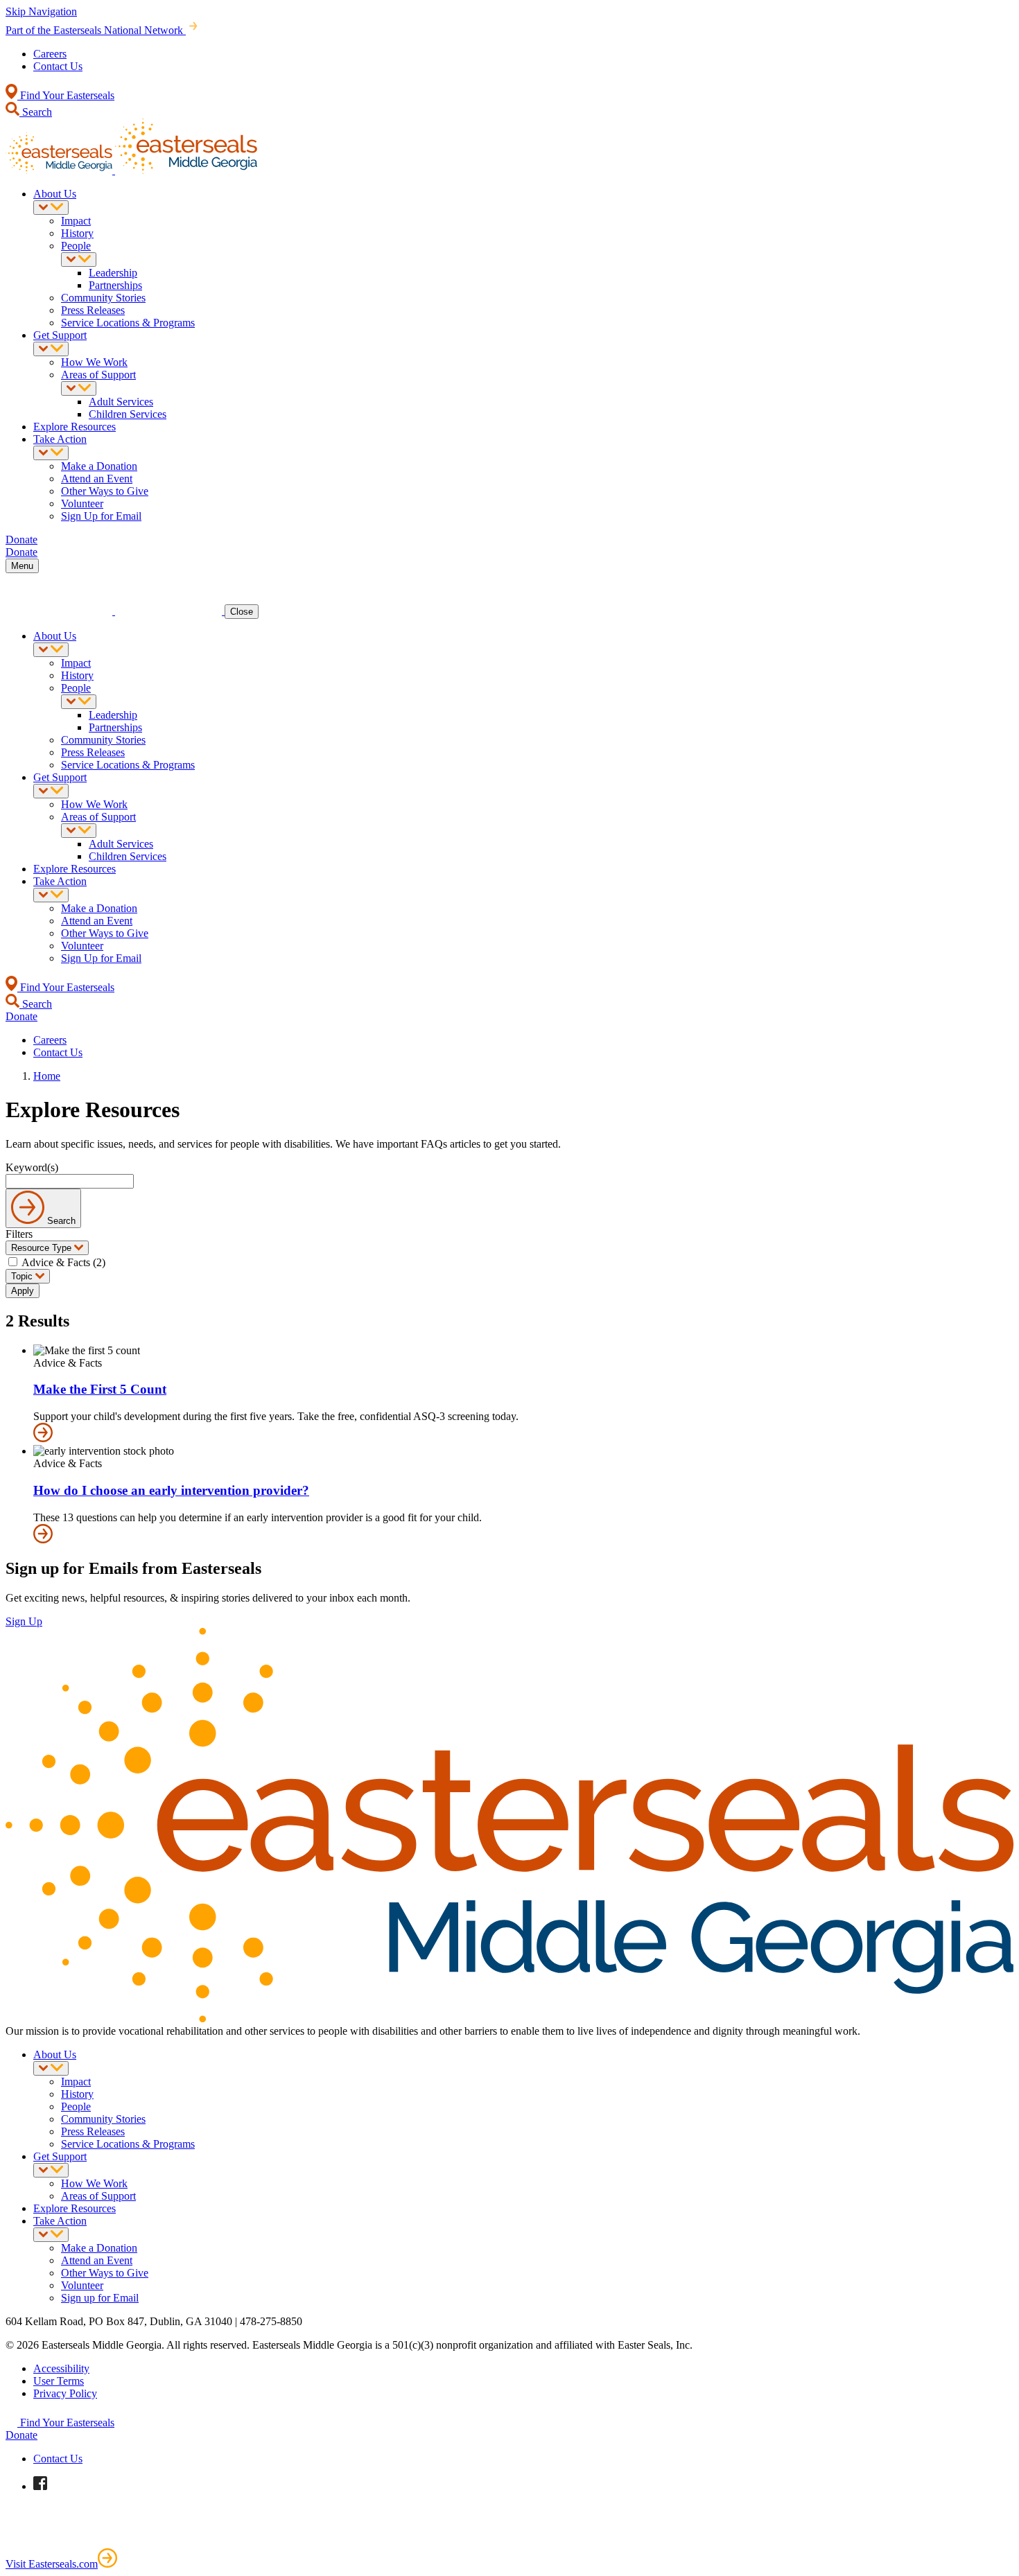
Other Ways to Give (105, 491)
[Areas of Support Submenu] (79, 388)
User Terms (59, 2381)
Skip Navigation (41, 11)
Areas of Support (98, 375)
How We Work (94, 362)
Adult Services (121, 402)
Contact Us (58, 66)
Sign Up (24, 1621)
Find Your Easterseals (66, 95)
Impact (76, 221)
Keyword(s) (32, 1167)
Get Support (60, 335)
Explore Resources (75, 427)
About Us (55, 194)
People (76, 246)
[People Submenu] (79, 260)
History (77, 233)
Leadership (113, 273)
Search (36, 112)
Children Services (128, 414)
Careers (50, 54)
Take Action (60, 439)
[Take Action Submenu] (51, 453)
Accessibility (61, 2368)
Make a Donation (99, 466)
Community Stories (103, 298)
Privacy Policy (65, 2393)
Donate (21, 2435)
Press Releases (93, 310)
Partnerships (115, 285)
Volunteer (82, 503)
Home (47, 1076)
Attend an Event (97, 479)
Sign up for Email (100, 2298)
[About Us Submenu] (51, 208)
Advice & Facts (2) (63, 1262)
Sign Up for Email (101, 516)
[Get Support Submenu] (51, 349)
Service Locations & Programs (128, 323)
